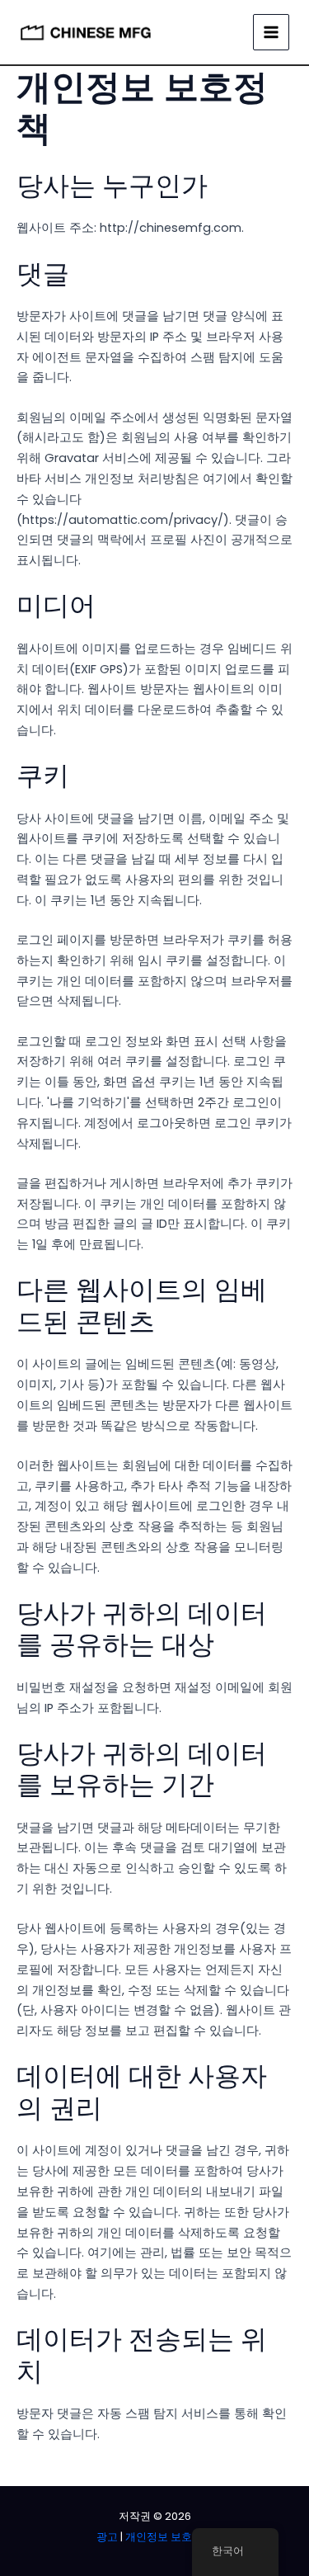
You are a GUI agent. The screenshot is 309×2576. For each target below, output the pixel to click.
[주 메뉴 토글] (271, 32)
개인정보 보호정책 (169, 2537)
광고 (107, 2537)
